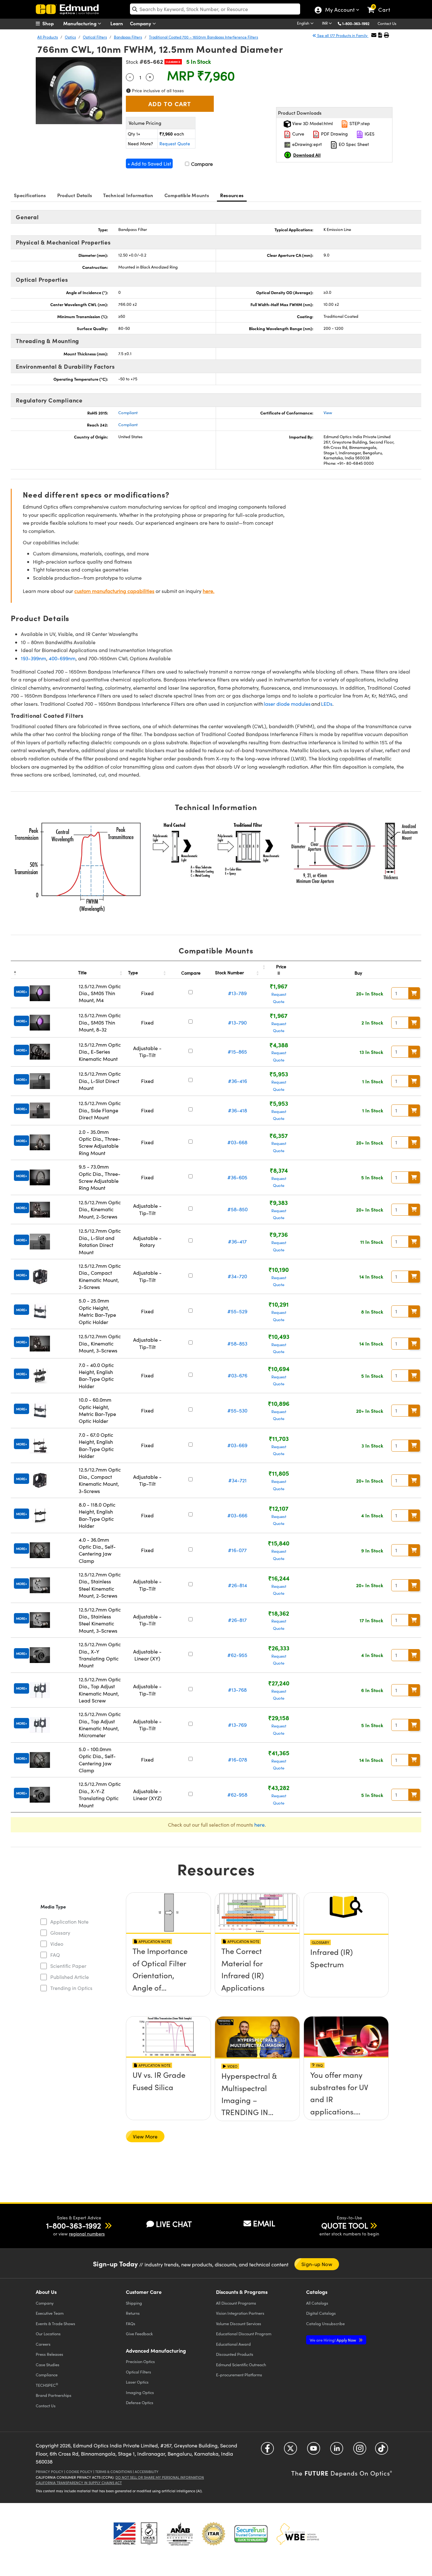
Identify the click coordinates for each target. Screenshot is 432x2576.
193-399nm (34, 658)
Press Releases (49, 2354)
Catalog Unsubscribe (325, 2323)
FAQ (55, 1955)
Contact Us (387, 23)
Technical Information (128, 195)
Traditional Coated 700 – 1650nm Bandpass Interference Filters (204, 37)
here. (209, 591)
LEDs (327, 704)
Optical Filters (95, 37)
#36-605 (237, 1177)
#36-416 (238, 1081)
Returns (133, 2313)
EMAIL (264, 2223)
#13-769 (237, 1725)
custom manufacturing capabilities (114, 591)
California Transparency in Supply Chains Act (79, 2483)
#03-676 (238, 1375)
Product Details (75, 195)
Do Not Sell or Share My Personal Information (160, 2477)
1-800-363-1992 (356, 23)
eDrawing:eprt (306, 144)
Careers (43, 2344)
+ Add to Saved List (149, 163)
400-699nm (62, 658)
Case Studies (48, 2364)
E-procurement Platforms (239, 2375)
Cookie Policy (79, 2472)
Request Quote (175, 144)
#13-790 (237, 1022)
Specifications (30, 195)
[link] (382, 5)
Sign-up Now (317, 2264)
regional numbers (87, 2234)
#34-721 (238, 1480)
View (328, 413)
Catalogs (317, 2303)
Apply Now (333, 2340)
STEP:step (359, 123)
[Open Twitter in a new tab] (290, 2451)
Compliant (128, 413)
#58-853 (237, 1343)
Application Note (69, 1922)
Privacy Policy (49, 2472)
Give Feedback (139, 2334)
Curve (298, 134)
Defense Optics (140, 2402)
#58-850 (238, 1209)
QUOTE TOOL (345, 2225)
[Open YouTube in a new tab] (314, 2451)
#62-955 (237, 1655)
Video (57, 1944)
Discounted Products (235, 2354)
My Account (339, 10)
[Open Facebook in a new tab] (267, 2451)
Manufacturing (80, 23)
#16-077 (237, 1550)
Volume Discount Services (239, 2323)
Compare (201, 164)
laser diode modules (287, 704)
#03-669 (237, 1445)
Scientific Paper (68, 1966)
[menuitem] (52, 23)
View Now (168, 1969)
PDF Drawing (334, 134)
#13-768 (237, 1690)
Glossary (60, 1933)
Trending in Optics (71, 1988)
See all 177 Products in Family (342, 35)
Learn (117, 23)
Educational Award (233, 2344)
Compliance (47, 2375)
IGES (369, 134)
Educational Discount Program (244, 2334)
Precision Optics (140, 2361)
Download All (307, 155)
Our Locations (48, 2334)
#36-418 (238, 1110)
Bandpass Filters (128, 37)
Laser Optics (137, 2382)
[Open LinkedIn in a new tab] (337, 2451)
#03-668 (237, 1142)
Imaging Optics (140, 2392)
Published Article (70, 1977)
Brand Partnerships (54, 2395)
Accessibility (147, 2472)
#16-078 (238, 1760)
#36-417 (237, 1241)
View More (145, 2136)
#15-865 (237, 1052)
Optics (70, 37)
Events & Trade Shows (56, 2323)
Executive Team (50, 2313)
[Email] (374, 35)
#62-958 (237, 1795)
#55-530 (237, 1410)
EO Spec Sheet (353, 144)
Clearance (173, 62)
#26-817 (237, 1620)
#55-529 (237, 1311)
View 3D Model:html (312, 123)
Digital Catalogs (321, 2313)
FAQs (131, 2323)
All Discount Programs (236, 2303)
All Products (48, 37)
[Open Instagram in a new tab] (360, 2451)
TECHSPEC (47, 2385)
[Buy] (414, 993)
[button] (358, 23)
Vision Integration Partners (240, 2313)
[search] (215, 9)
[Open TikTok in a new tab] (382, 2451)
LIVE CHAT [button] (174, 2224)
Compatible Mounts (187, 195)
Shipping (134, 2303)
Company (141, 23)
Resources (232, 195)
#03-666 (237, 1515)
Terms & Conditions (114, 2472)
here (259, 1825)
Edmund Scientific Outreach (241, 2364)
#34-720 (237, 1276)
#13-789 (237, 993)
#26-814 (238, 1585)
